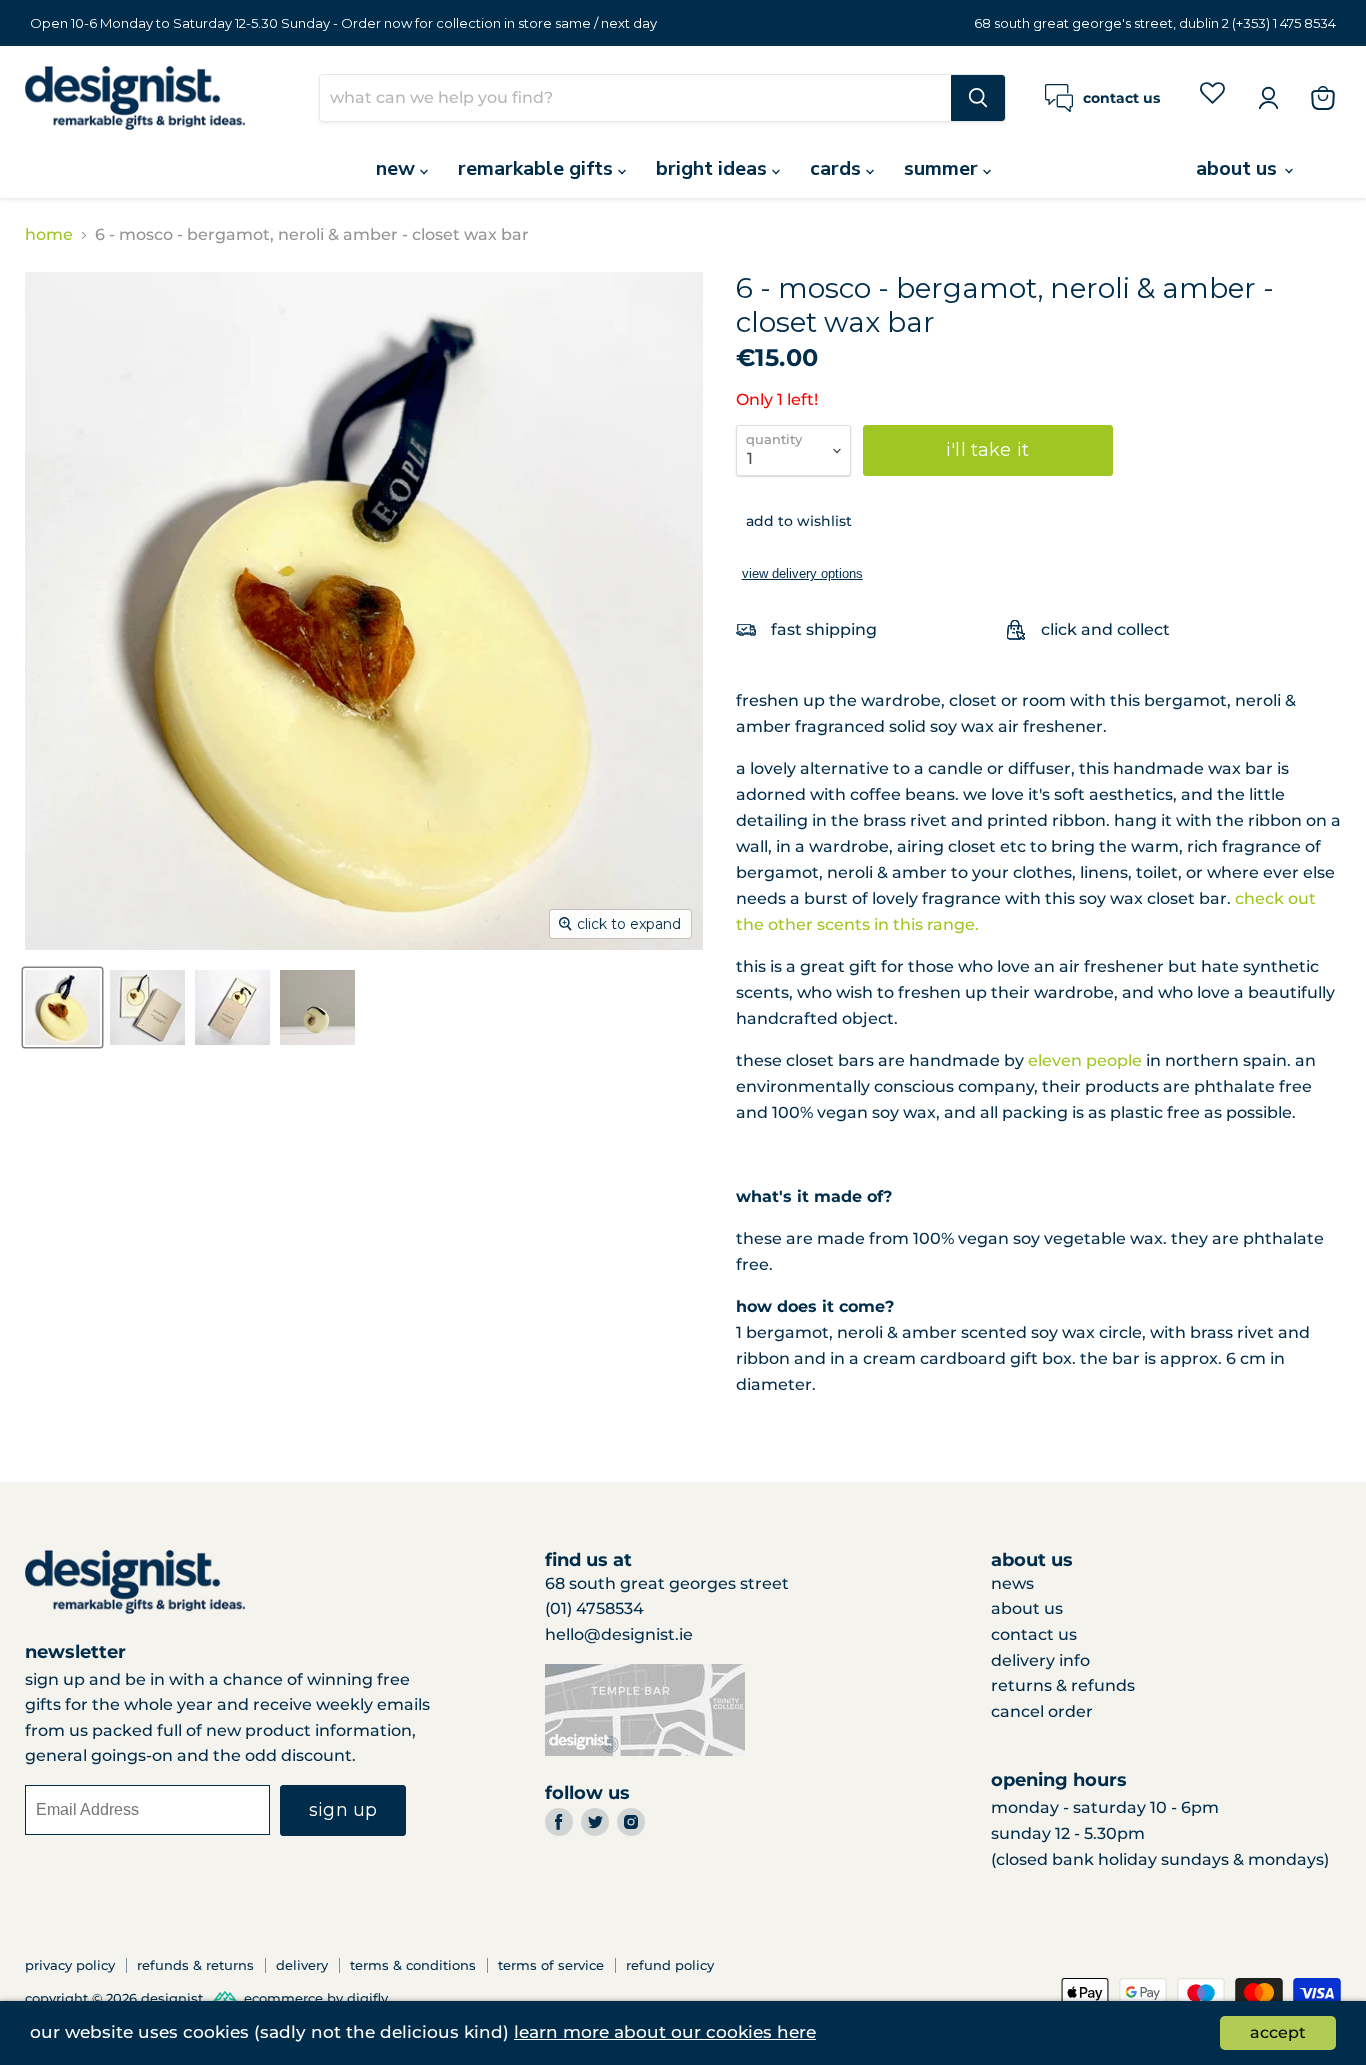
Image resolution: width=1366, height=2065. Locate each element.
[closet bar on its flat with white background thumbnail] (62, 1007)
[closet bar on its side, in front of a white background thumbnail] (317, 1007)
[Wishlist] (1212, 97)
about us (1239, 168)
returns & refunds (1063, 1685)
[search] (635, 98)
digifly (367, 1999)
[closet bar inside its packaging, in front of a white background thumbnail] (232, 1007)
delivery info (1040, 1660)
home (49, 235)
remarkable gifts (538, 168)
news (1012, 1583)
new (398, 168)
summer (943, 168)
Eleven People (1085, 1060)
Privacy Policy (70, 1965)
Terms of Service (551, 1965)
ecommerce (283, 1999)
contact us (1034, 1634)
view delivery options (802, 573)
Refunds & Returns (195, 1965)
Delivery (302, 1965)
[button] (794, 521)
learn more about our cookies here (665, 2032)
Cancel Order (1042, 1711)
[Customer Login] (1268, 98)
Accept (1278, 2032)
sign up (343, 1810)
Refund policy (670, 1965)
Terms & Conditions (413, 1965)
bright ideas (714, 168)
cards (838, 168)
